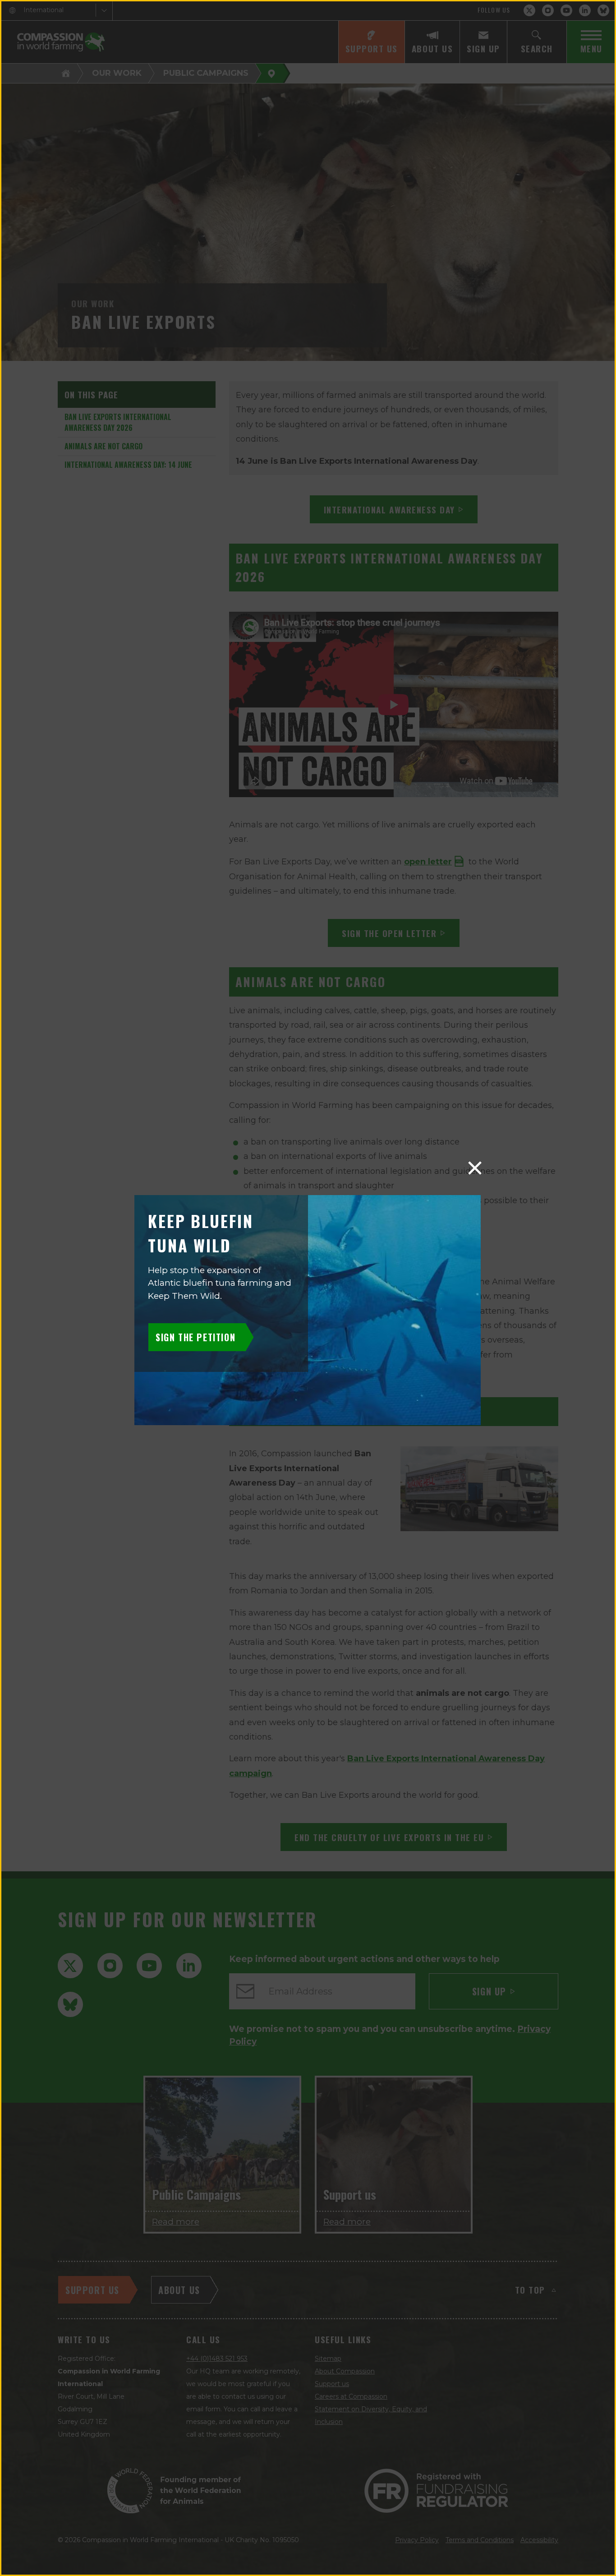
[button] (475, 1168)
